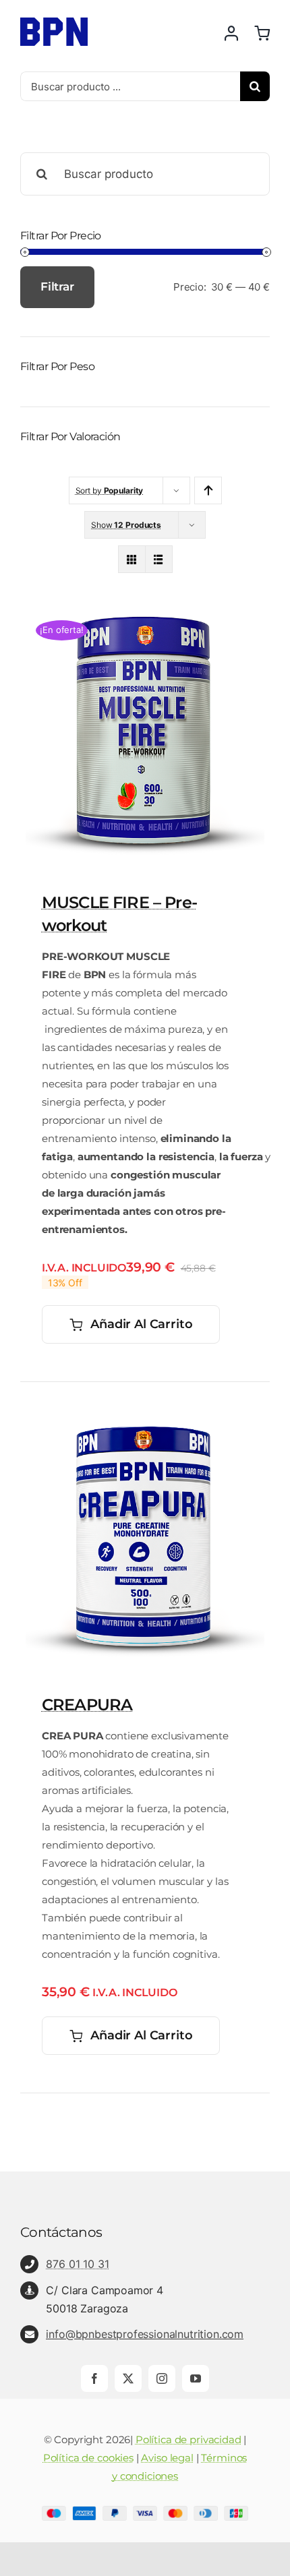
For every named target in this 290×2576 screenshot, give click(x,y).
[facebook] (94, 2378)
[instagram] (162, 2378)
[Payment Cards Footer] (145, 2511)
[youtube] (196, 2378)
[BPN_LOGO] (54, 23)
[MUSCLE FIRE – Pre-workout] (145, 616)
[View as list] (159, 559)
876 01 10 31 (77, 2264)
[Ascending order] (208, 490)
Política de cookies (88, 2458)
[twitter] (128, 2378)
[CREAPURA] (145, 1418)
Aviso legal (167, 2458)
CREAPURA (87, 1705)
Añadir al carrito (141, 1324)
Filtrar (57, 287)
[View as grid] (132, 559)
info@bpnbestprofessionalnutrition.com (145, 2334)
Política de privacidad (188, 2439)
